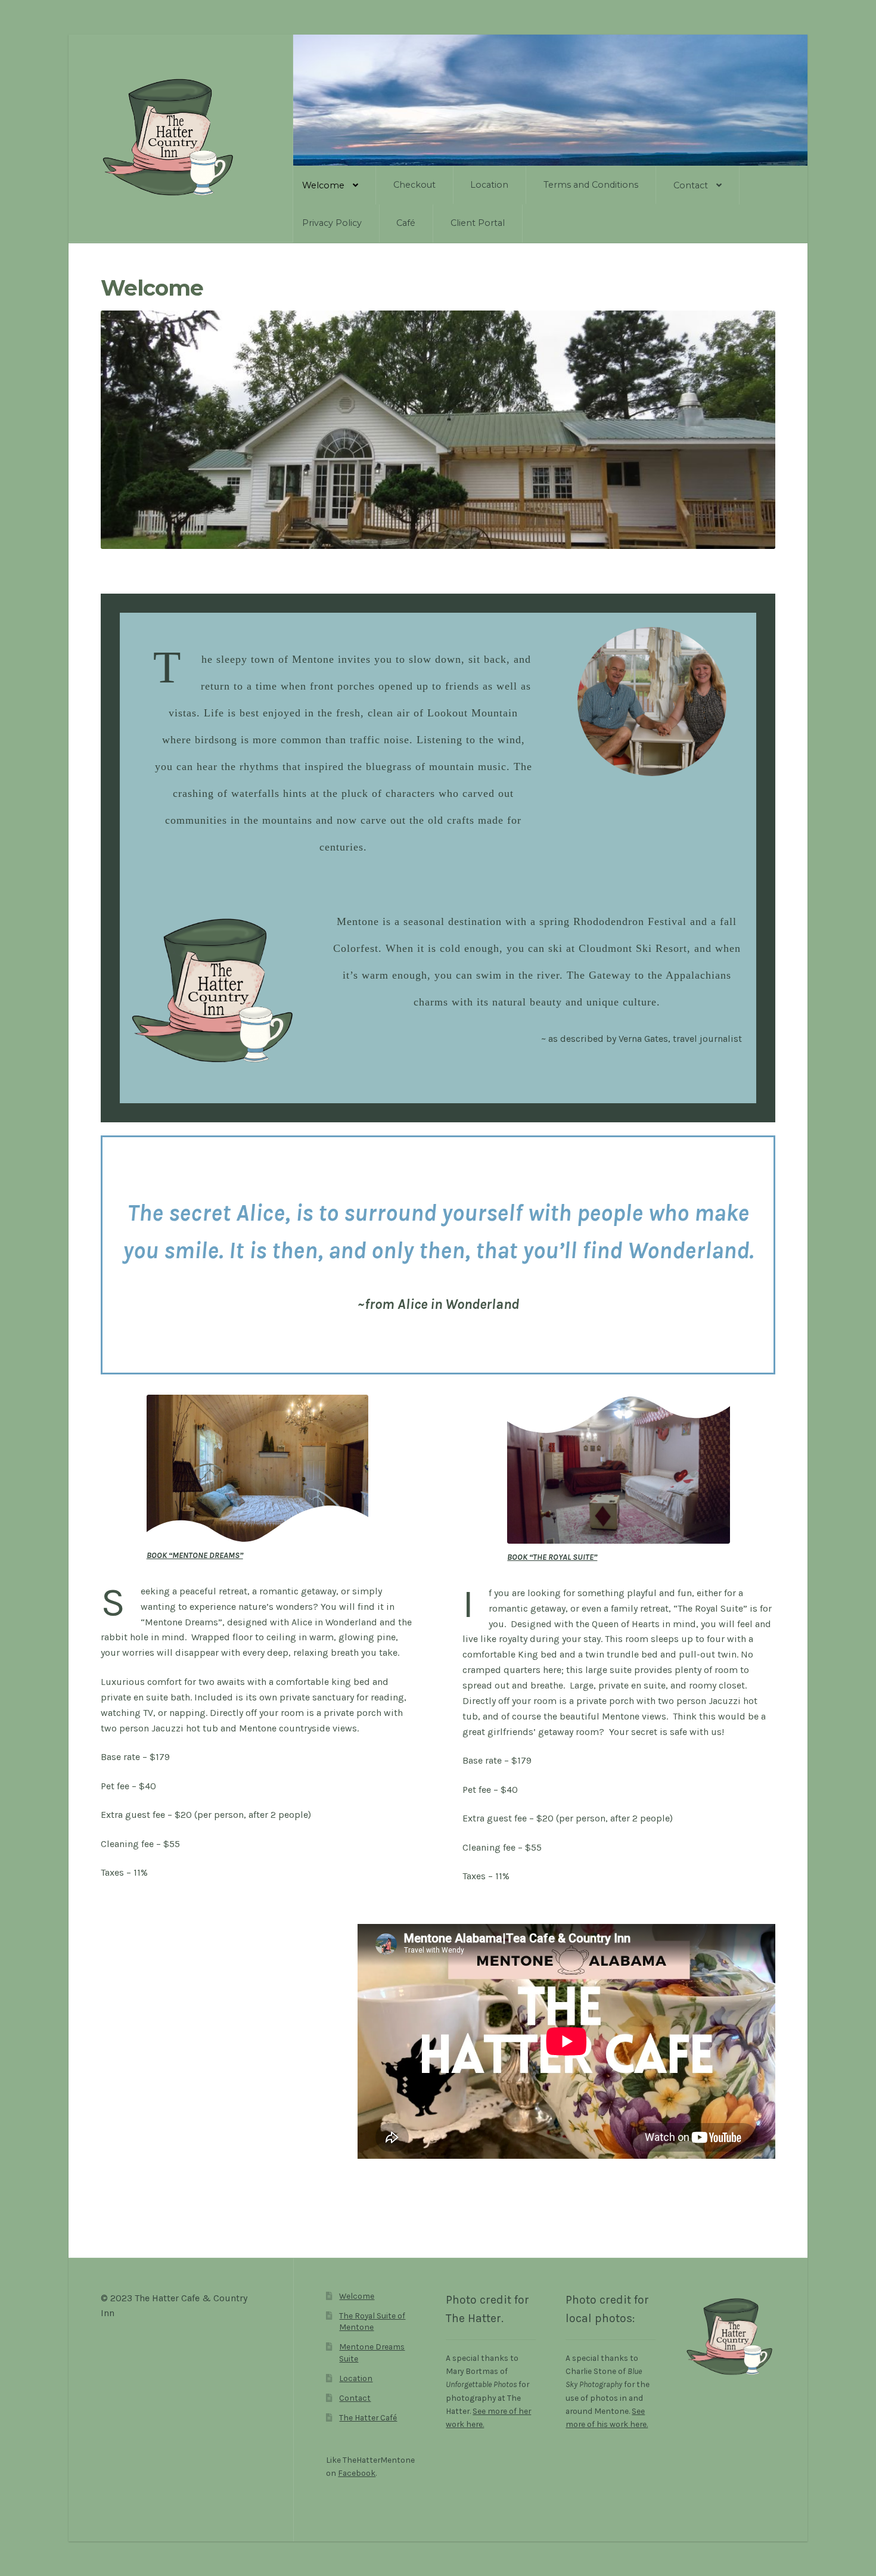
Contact (691, 185)
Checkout (414, 185)
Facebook (357, 2473)
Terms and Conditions (591, 185)
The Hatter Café (368, 2417)
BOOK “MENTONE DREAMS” (195, 1555)
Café (406, 223)
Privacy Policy (332, 223)
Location (489, 185)
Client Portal (478, 223)
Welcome (323, 185)
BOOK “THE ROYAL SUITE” (552, 1557)
